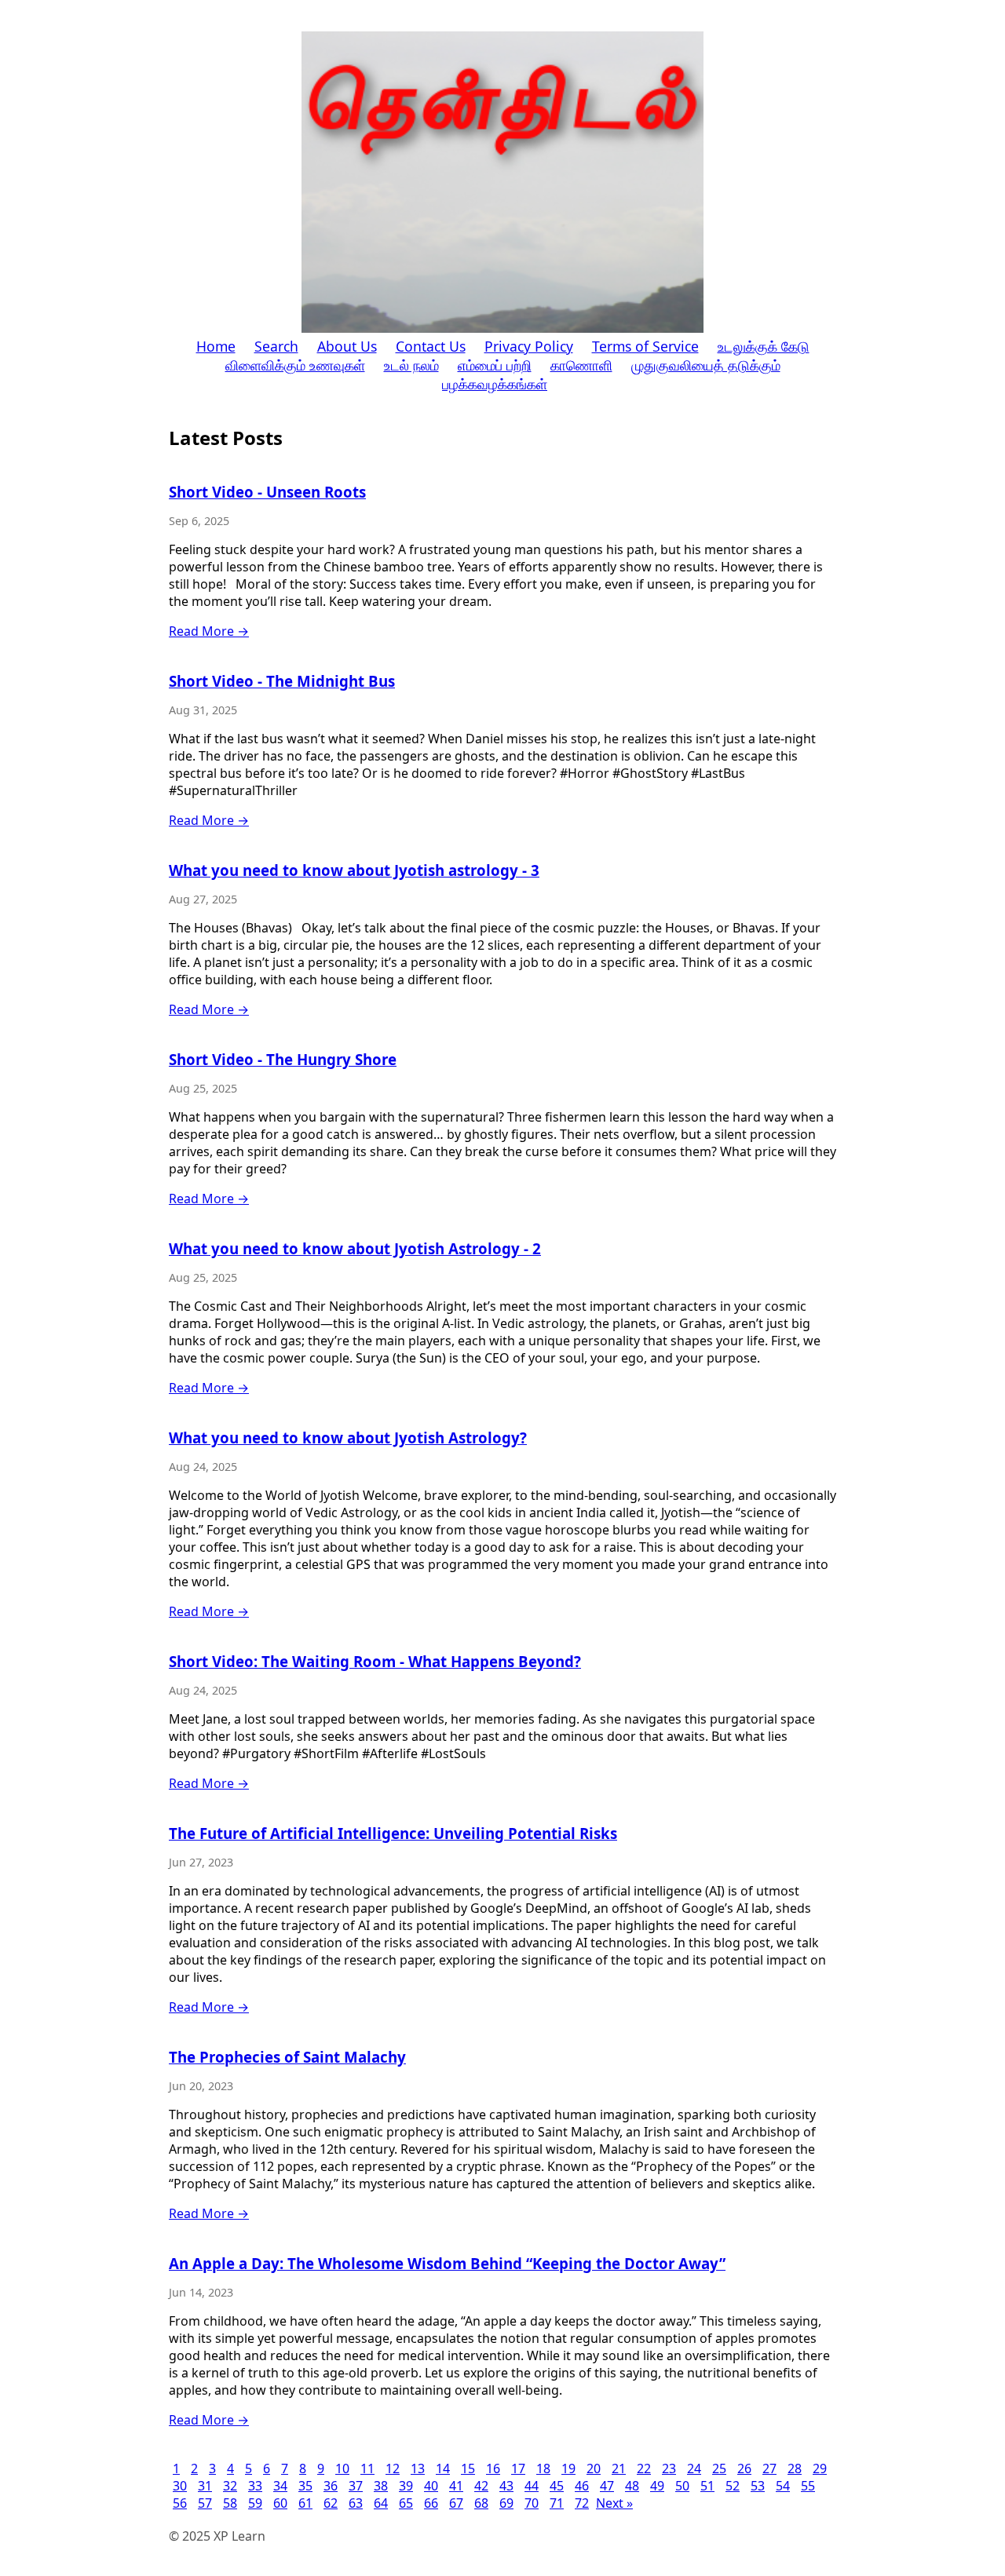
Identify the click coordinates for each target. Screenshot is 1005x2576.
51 (707, 2486)
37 (356, 2486)
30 (180, 2486)
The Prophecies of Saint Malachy (287, 2057)
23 (669, 2468)
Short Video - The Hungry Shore (283, 1059)
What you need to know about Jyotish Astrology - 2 (355, 1248)
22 (644, 2468)
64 (381, 2503)
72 (582, 2503)
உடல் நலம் (411, 365)
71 (557, 2503)
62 (331, 2503)
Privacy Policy (529, 346)
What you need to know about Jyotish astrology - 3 (354, 870)
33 (255, 2486)
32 (230, 2486)
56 (180, 2503)
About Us (347, 346)
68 (481, 2503)
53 (758, 2486)
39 (406, 2486)
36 (331, 2486)
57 (205, 2503)
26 (744, 2468)
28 (795, 2468)
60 (280, 2503)
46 (582, 2486)
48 (632, 2486)
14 (443, 2468)
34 (280, 2486)
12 (393, 2468)
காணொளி (581, 365)
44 (532, 2486)
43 (506, 2486)
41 (456, 2486)
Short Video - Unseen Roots (267, 492)
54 (783, 2486)
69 (506, 2503)
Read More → (209, 631)
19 (568, 2468)
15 (468, 2468)
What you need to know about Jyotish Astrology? (348, 1438)
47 (607, 2486)
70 (532, 2503)
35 (305, 2486)
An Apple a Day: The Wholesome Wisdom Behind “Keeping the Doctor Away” (447, 2263)
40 (431, 2486)
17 (518, 2468)
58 (230, 2503)
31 (205, 2486)
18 (543, 2468)
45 (557, 2486)
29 (820, 2468)
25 (719, 2468)
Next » (614, 2503)
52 (733, 2486)
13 (418, 2468)
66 (431, 2503)
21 (619, 2468)
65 (406, 2503)
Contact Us (431, 346)
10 (342, 2468)
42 (481, 2486)
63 (356, 2503)
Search (276, 346)
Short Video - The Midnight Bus (282, 681)
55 (808, 2486)
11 (367, 2468)
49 (657, 2486)
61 (305, 2503)
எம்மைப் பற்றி (495, 365)
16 (493, 2468)
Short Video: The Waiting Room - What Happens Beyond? (375, 1661)
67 (456, 2503)
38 (381, 2486)
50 (682, 2486)
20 (594, 2468)
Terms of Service (645, 346)
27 (769, 2468)
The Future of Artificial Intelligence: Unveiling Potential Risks (393, 1833)
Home (216, 346)
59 (255, 2503)
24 (694, 2468)
